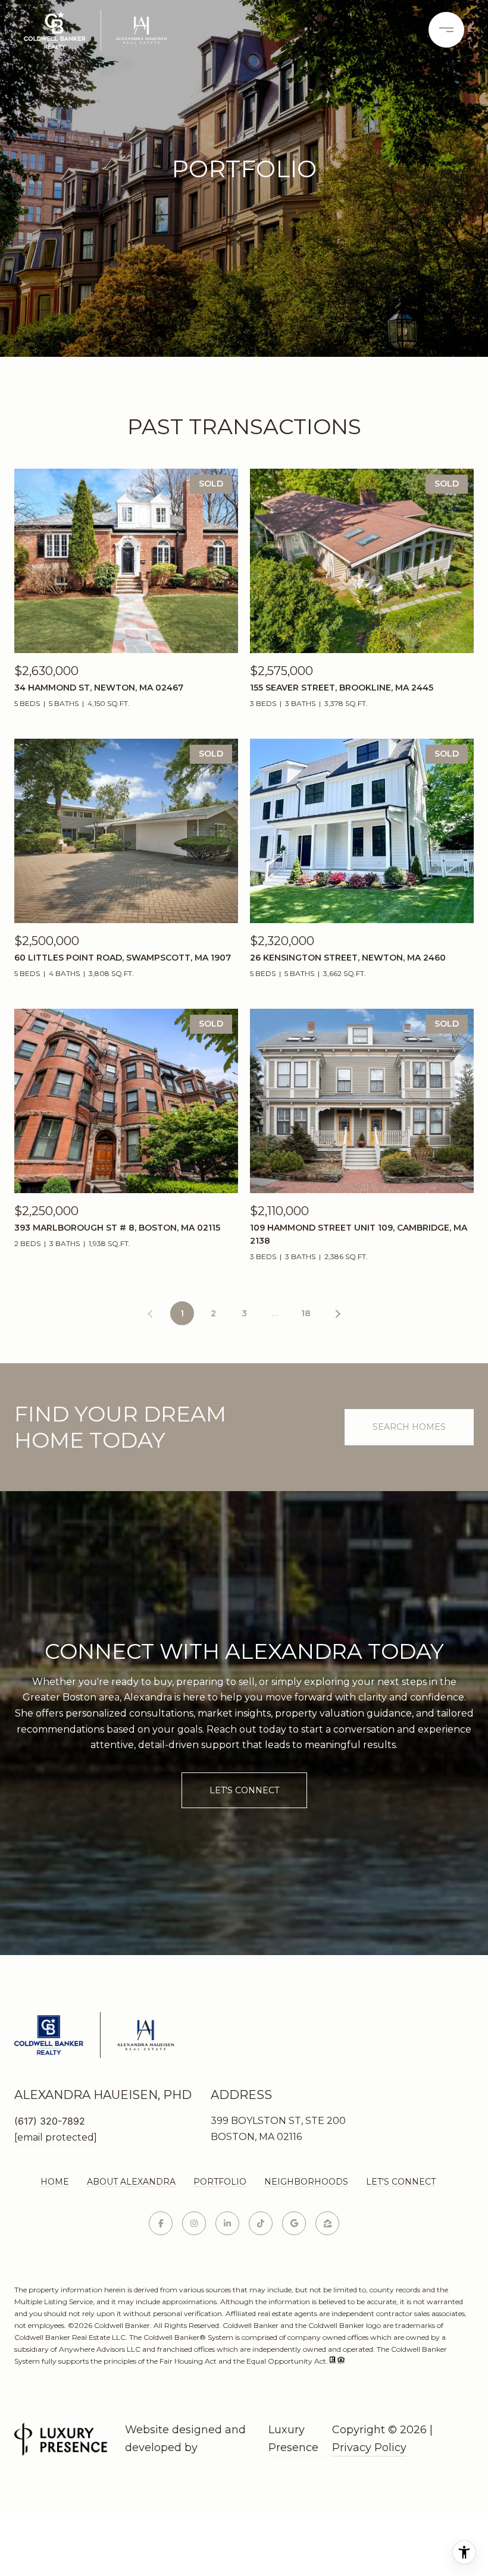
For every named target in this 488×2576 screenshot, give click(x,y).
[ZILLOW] (327, 2223)
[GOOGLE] (294, 2223)
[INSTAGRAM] (194, 2223)
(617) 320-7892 (50, 2121)
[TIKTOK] (261, 2223)
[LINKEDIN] (227, 2223)
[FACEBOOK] (161, 2223)
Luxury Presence (293, 2439)
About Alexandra (131, 2182)
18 (306, 1313)
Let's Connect (401, 2182)
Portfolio (220, 2182)
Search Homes (409, 1427)
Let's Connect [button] (244, 1790)
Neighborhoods (306, 2182)
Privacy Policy (369, 2448)
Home (55, 2182)
